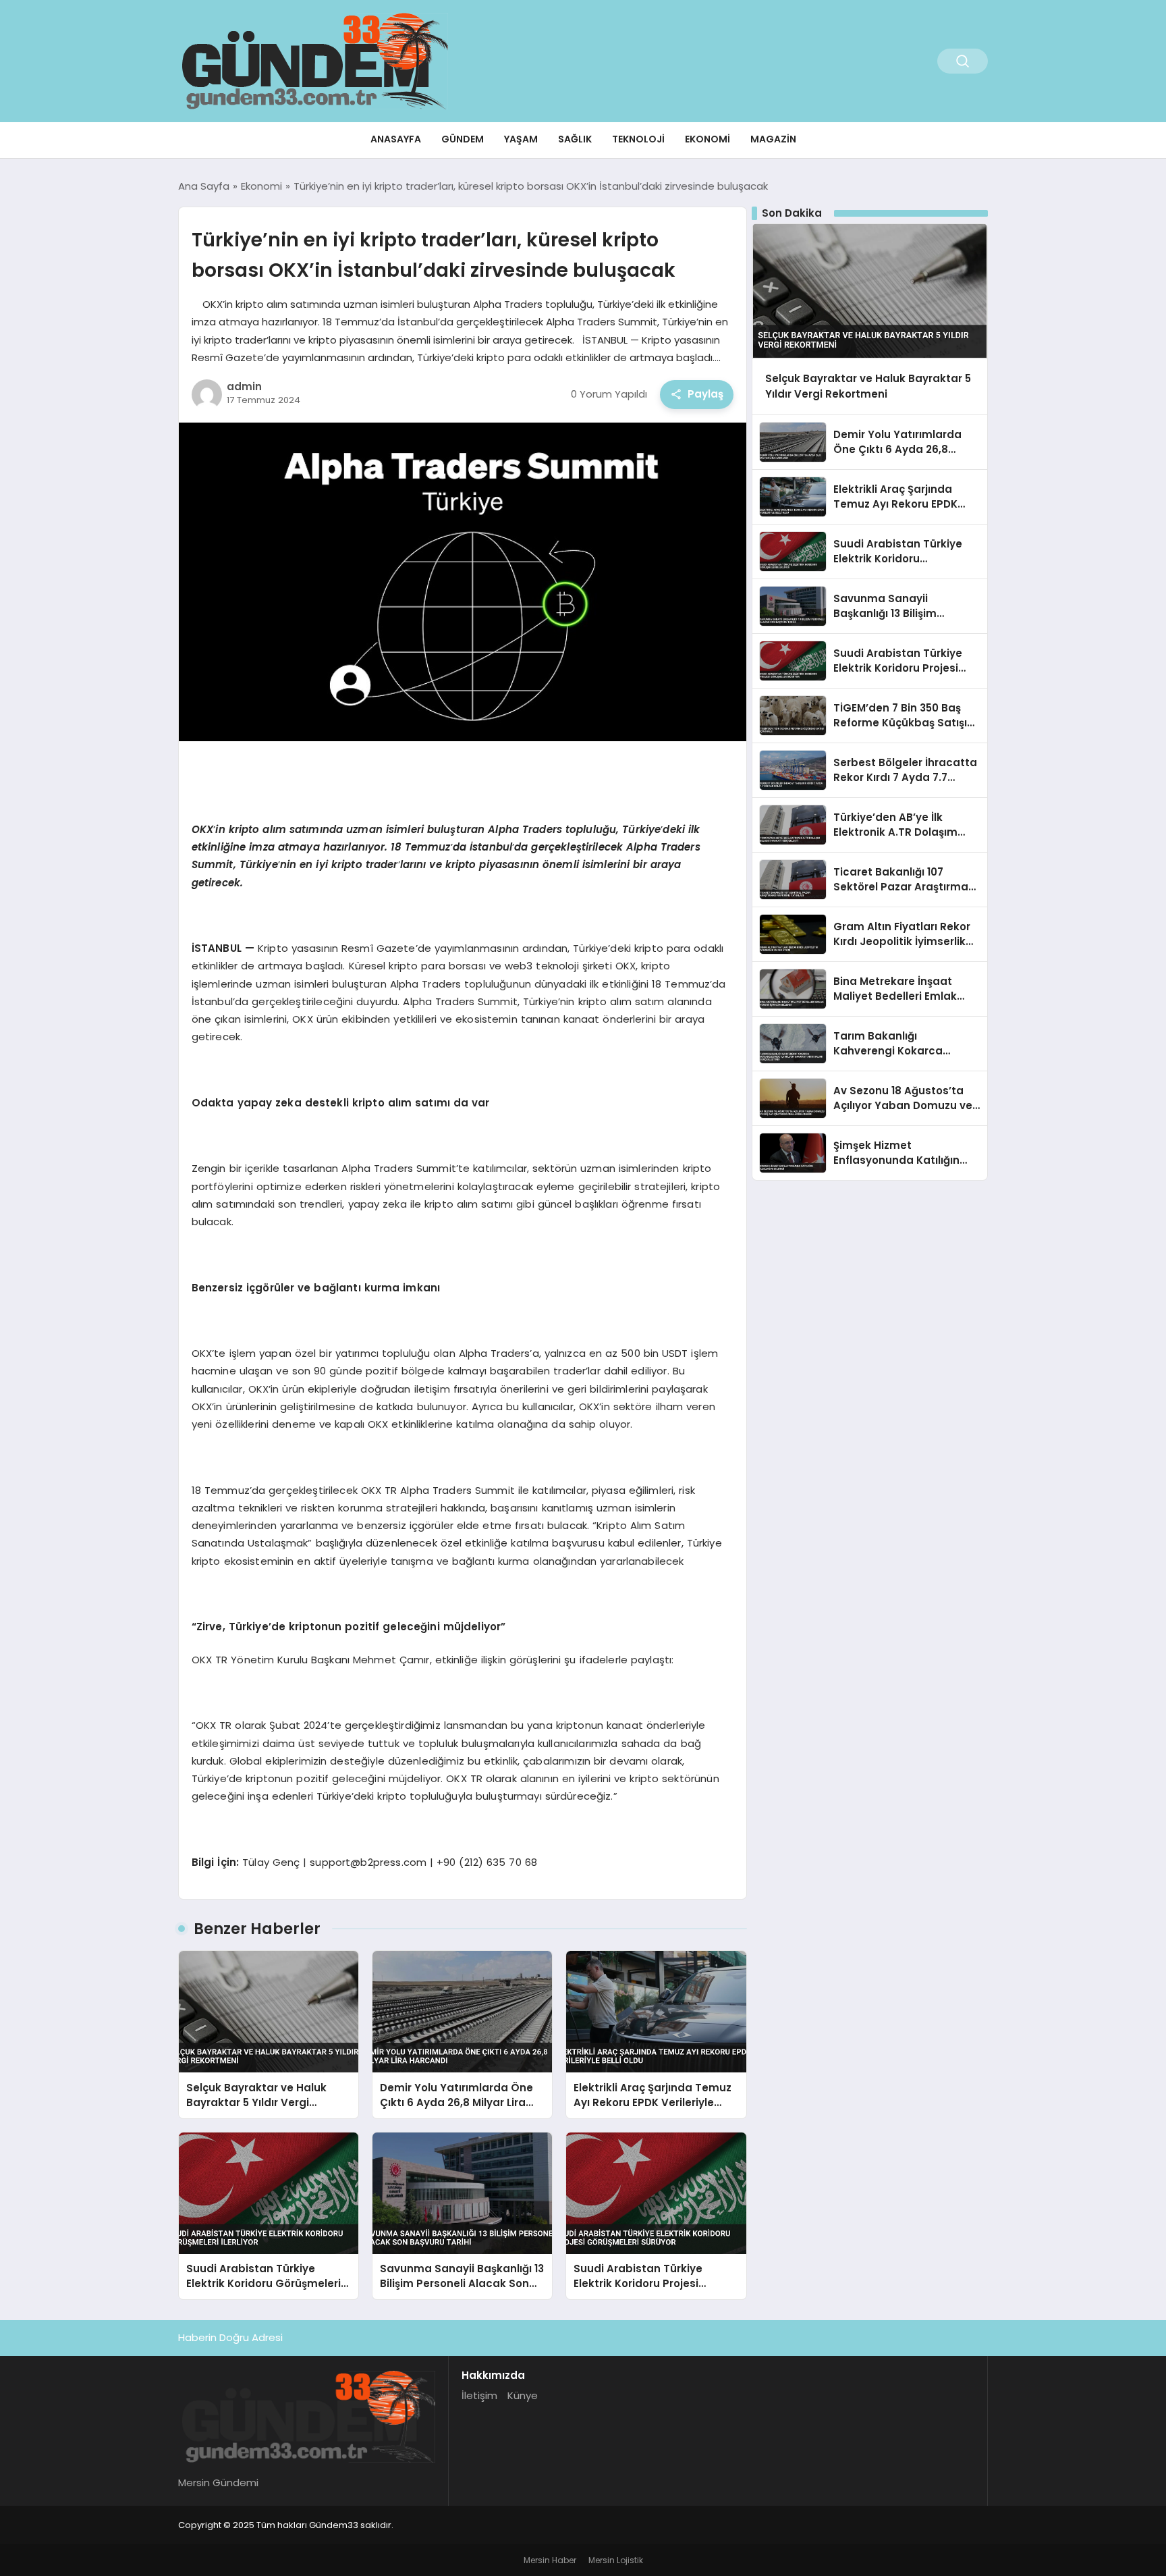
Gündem (463, 139)
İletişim (479, 2395)
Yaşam (521, 139)
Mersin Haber (550, 2560)
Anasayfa (396, 139)
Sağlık (575, 139)
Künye (523, 2395)
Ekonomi (707, 139)
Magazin (773, 139)
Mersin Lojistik (616, 2560)
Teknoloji (638, 139)
